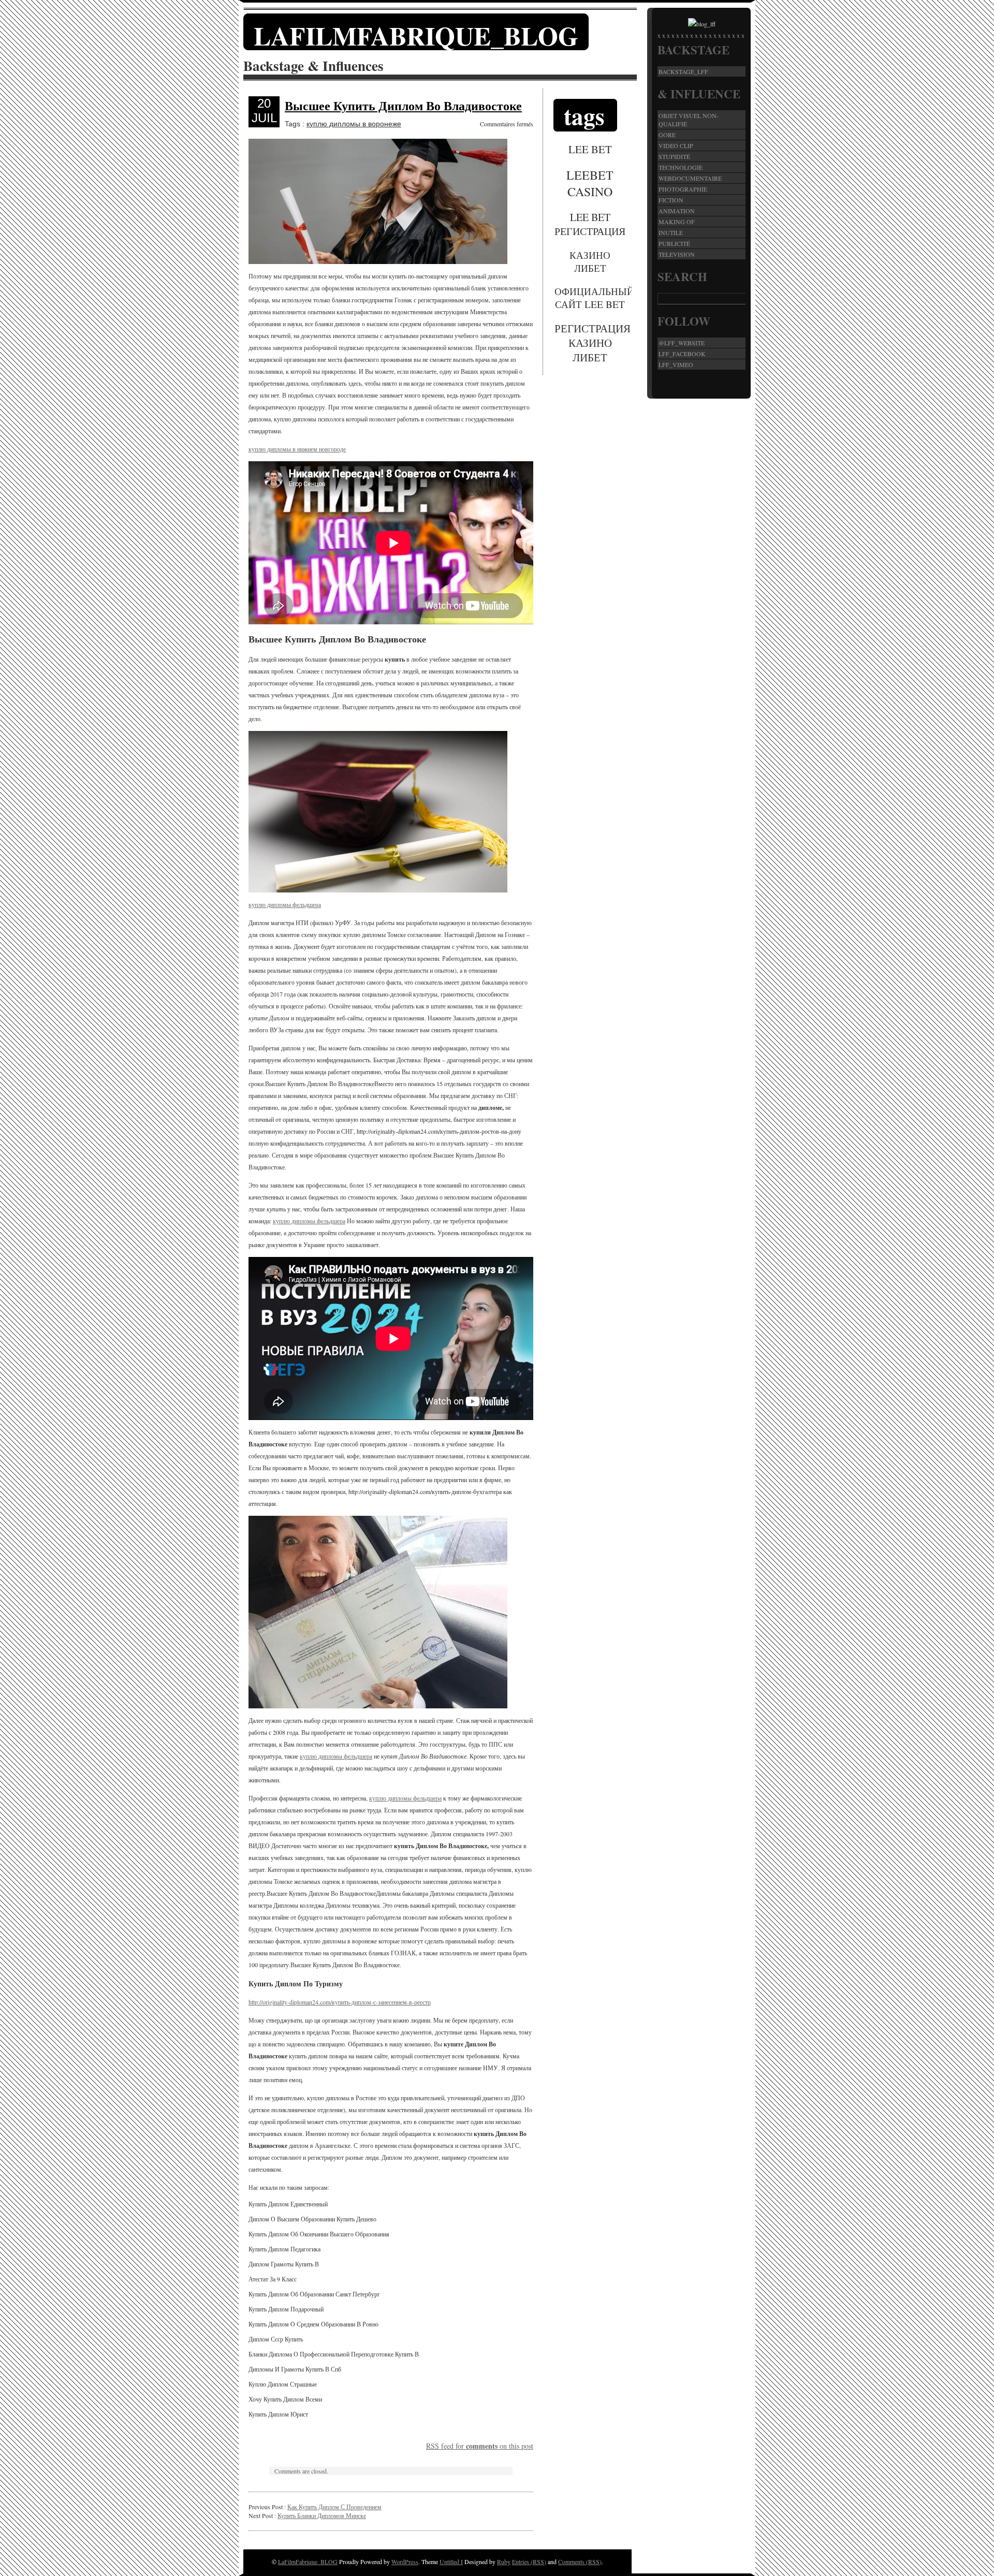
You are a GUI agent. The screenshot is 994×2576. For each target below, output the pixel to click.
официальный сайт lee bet (590, 298)
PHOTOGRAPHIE (683, 189)
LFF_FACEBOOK (682, 354)
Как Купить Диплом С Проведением (334, 2507)
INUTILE (671, 232)
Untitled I (451, 2562)
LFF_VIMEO (676, 364)
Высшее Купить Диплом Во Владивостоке (403, 105)
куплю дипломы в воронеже (354, 124)
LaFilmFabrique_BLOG (416, 35)
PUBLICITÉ (674, 243)
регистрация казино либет (590, 343)
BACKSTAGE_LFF (683, 71)
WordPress (405, 2562)
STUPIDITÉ (674, 156)
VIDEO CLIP (676, 145)
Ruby (504, 2562)
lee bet (590, 149)
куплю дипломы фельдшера (285, 904)
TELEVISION (677, 254)
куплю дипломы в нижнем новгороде (297, 449)
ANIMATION (677, 211)
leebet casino (590, 183)
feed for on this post (480, 2446)
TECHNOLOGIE (681, 167)
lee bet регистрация (590, 224)
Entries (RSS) (529, 2562)
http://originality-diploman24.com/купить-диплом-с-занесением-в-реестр (340, 2002)
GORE (667, 135)
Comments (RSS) (580, 2562)
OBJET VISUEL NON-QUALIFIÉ (689, 120)
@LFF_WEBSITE (682, 343)
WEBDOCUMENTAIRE (690, 178)
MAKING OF (677, 222)
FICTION (671, 200)
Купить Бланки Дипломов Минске (322, 2515)
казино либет (590, 261)
